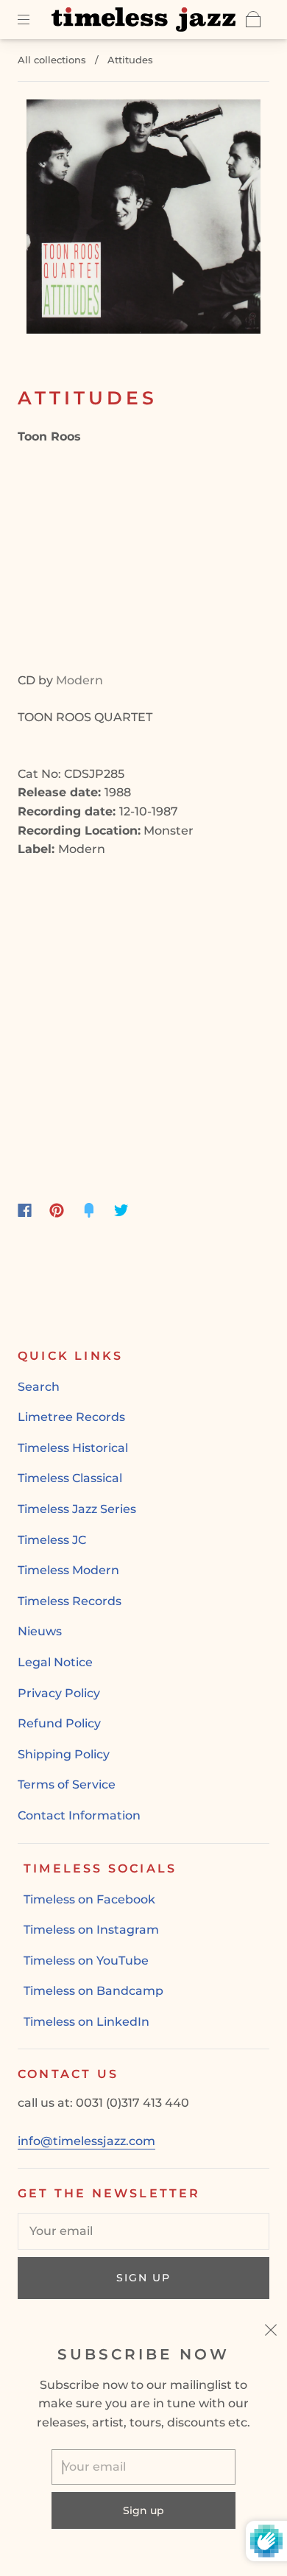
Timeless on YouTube (86, 1961)
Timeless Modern (68, 1570)
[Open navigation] (34, 19)
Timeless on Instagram (91, 1930)
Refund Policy (59, 1723)
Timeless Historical (73, 1448)
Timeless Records (70, 1601)
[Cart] (253, 19)
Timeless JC (52, 1540)
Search (39, 1387)
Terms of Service (67, 1784)
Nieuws (40, 1631)
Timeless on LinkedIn (86, 2022)
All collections (52, 60)
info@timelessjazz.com (86, 2141)
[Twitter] (121, 1210)
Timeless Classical (70, 1478)
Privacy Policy (59, 1693)
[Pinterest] (57, 1210)
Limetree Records (71, 1417)
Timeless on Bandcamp (93, 1991)
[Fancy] (89, 1210)
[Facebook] (25, 1210)
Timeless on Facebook (89, 1899)
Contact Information (79, 1815)
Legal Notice (55, 1662)
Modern (79, 680)
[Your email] (143, 2231)
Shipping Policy (64, 1754)
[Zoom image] (144, 220)
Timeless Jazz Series (77, 1509)
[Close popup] (271, 2332)
